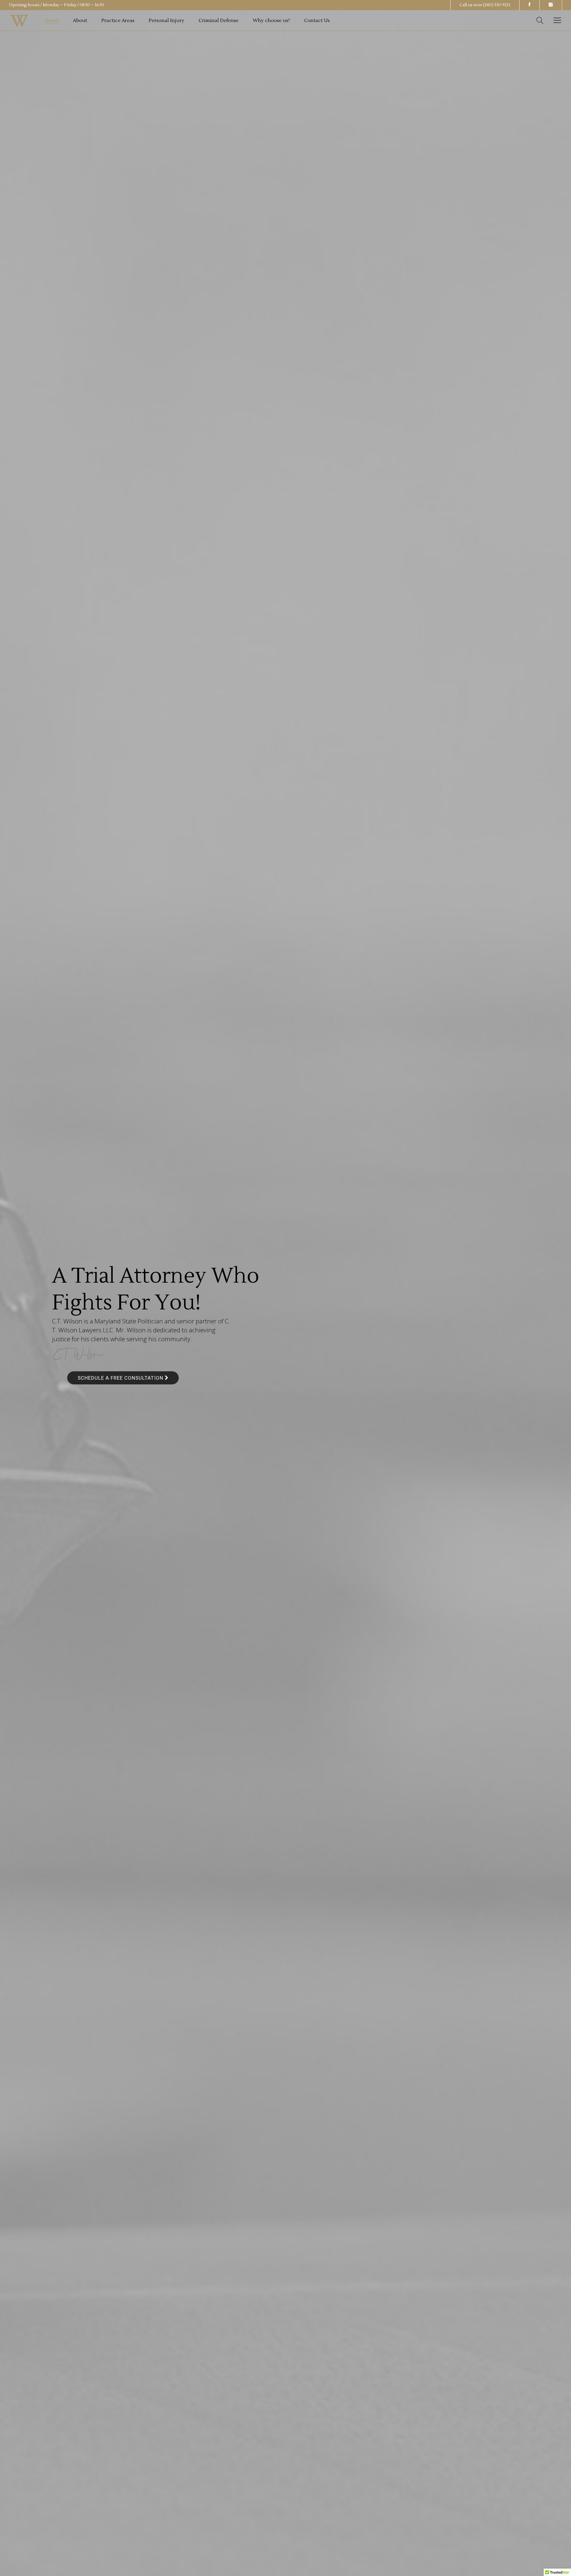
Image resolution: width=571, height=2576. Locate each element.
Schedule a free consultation (121, 1378)
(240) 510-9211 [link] (497, 5)
